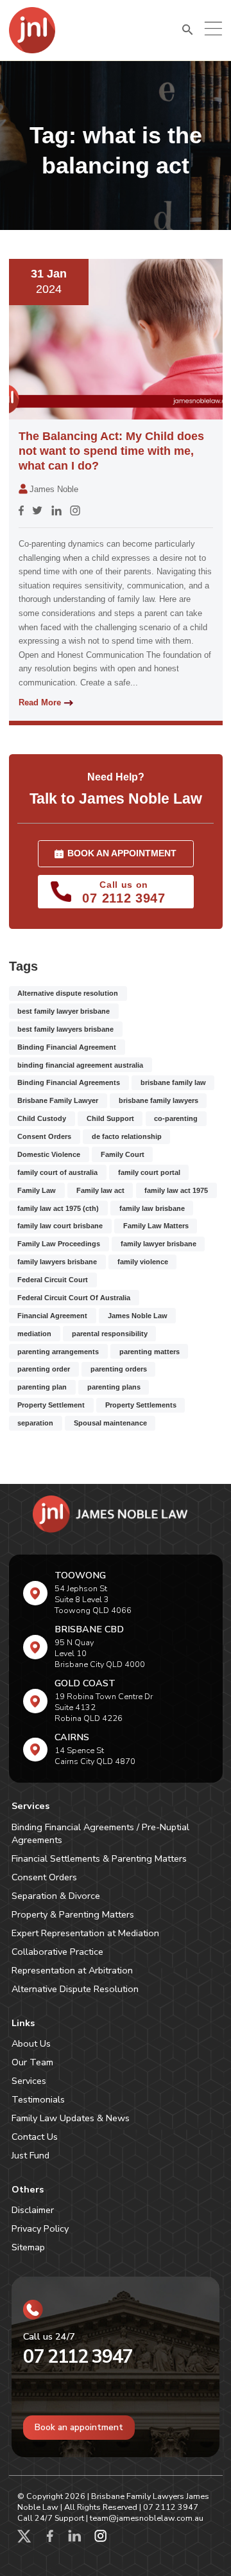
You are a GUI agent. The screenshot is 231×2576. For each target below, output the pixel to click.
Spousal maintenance (110, 1423)
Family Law (37, 1190)
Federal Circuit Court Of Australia (74, 1298)
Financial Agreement (52, 1316)
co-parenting (176, 1118)
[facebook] (50, 2539)
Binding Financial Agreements (69, 1082)
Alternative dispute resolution (68, 993)
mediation (34, 1334)
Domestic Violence (49, 1154)
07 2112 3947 (78, 2357)
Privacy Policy (40, 2228)
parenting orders (119, 1369)
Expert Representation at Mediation (85, 1933)
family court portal (149, 1172)
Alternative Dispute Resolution (75, 1989)
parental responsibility (110, 1334)
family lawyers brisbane (57, 1262)
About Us (31, 2043)
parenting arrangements (58, 1352)
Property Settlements (141, 1405)
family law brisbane (152, 1208)
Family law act (100, 1190)
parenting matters (150, 1352)
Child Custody (42, 1118)
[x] (24, 2539)
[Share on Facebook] (21, 513)
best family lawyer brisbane (64, 1011)
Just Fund (30, 2155)
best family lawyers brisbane (65, 1029)
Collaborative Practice (57, 1952)
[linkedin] (75, 2539)
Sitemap (28, 2247)
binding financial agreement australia (80, 1065)
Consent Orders (44, 1136)
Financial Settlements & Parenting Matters (99, 1858)
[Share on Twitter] (37, 513)
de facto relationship (127, 1136)
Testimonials (38, 2099)
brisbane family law (173, 1082)
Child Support (110, 1118)
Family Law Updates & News (71, 2118)
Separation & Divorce (56, 1896)
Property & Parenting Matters (73, 1914)
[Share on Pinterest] (75, 513)
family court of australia (57, 1172)
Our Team (32, 2062)
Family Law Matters (156, 1226)
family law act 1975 (176, 1190)
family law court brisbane (60, 1226)
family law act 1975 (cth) (58, 1208)
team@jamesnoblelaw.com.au (147, 2518)
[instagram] (101, 2539)
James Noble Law (138, 1316)
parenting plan (42, 1387)
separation (35, 1423)
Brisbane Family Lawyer (58, 1100)
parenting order (44, 1369)
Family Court (123, 1154)
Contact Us (35, 2137)
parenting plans (114, 1387)
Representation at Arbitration (72, 1970)
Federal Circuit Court (53, 1280)
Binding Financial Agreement (67, 1047)
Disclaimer (33, 2210)
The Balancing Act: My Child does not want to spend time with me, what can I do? (111, 451)
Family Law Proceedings (59, 1244)
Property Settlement (51, 1405)
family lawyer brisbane (158, 1244)
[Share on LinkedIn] (56, 513)
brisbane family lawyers (158, 1100)
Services (29, 2081)
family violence (143, 1262)
